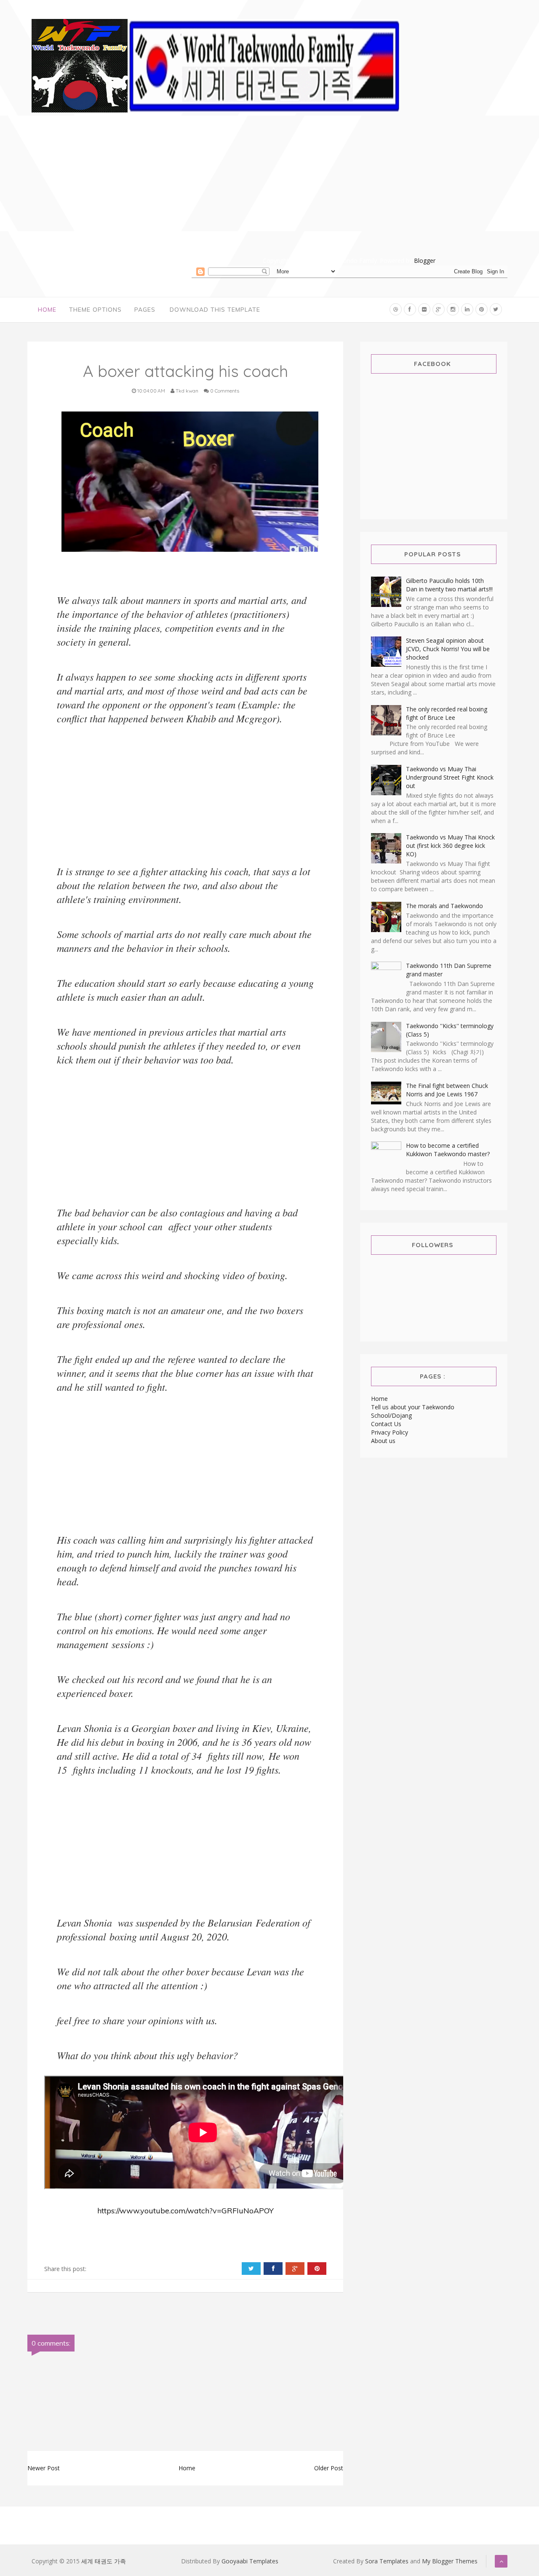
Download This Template (215, 310)
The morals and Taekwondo (444, 906)
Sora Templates (387, 2561)
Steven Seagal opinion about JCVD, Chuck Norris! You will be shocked (448, 649)
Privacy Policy (390, 1432)
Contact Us (386, 1424)
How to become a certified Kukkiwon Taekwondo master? (448, 1150)
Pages (145, 310)
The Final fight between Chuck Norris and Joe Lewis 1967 (447, 1090)
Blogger (425, 261)
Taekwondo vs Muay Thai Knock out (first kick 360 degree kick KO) (450, 846)
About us (383, 1441)
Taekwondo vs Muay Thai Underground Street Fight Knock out (450, 777)
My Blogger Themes (450, 2561)
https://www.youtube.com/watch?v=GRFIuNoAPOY (185, 2211)
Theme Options (95, 310)
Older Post (329, 2468)
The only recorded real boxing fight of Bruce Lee (447, 713)
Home (47, 310)
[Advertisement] (350, 197)
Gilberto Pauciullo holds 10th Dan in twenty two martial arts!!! (449, 585)
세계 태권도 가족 (104, 2561)
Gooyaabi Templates (250, 2561)
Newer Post (44, 2468)
